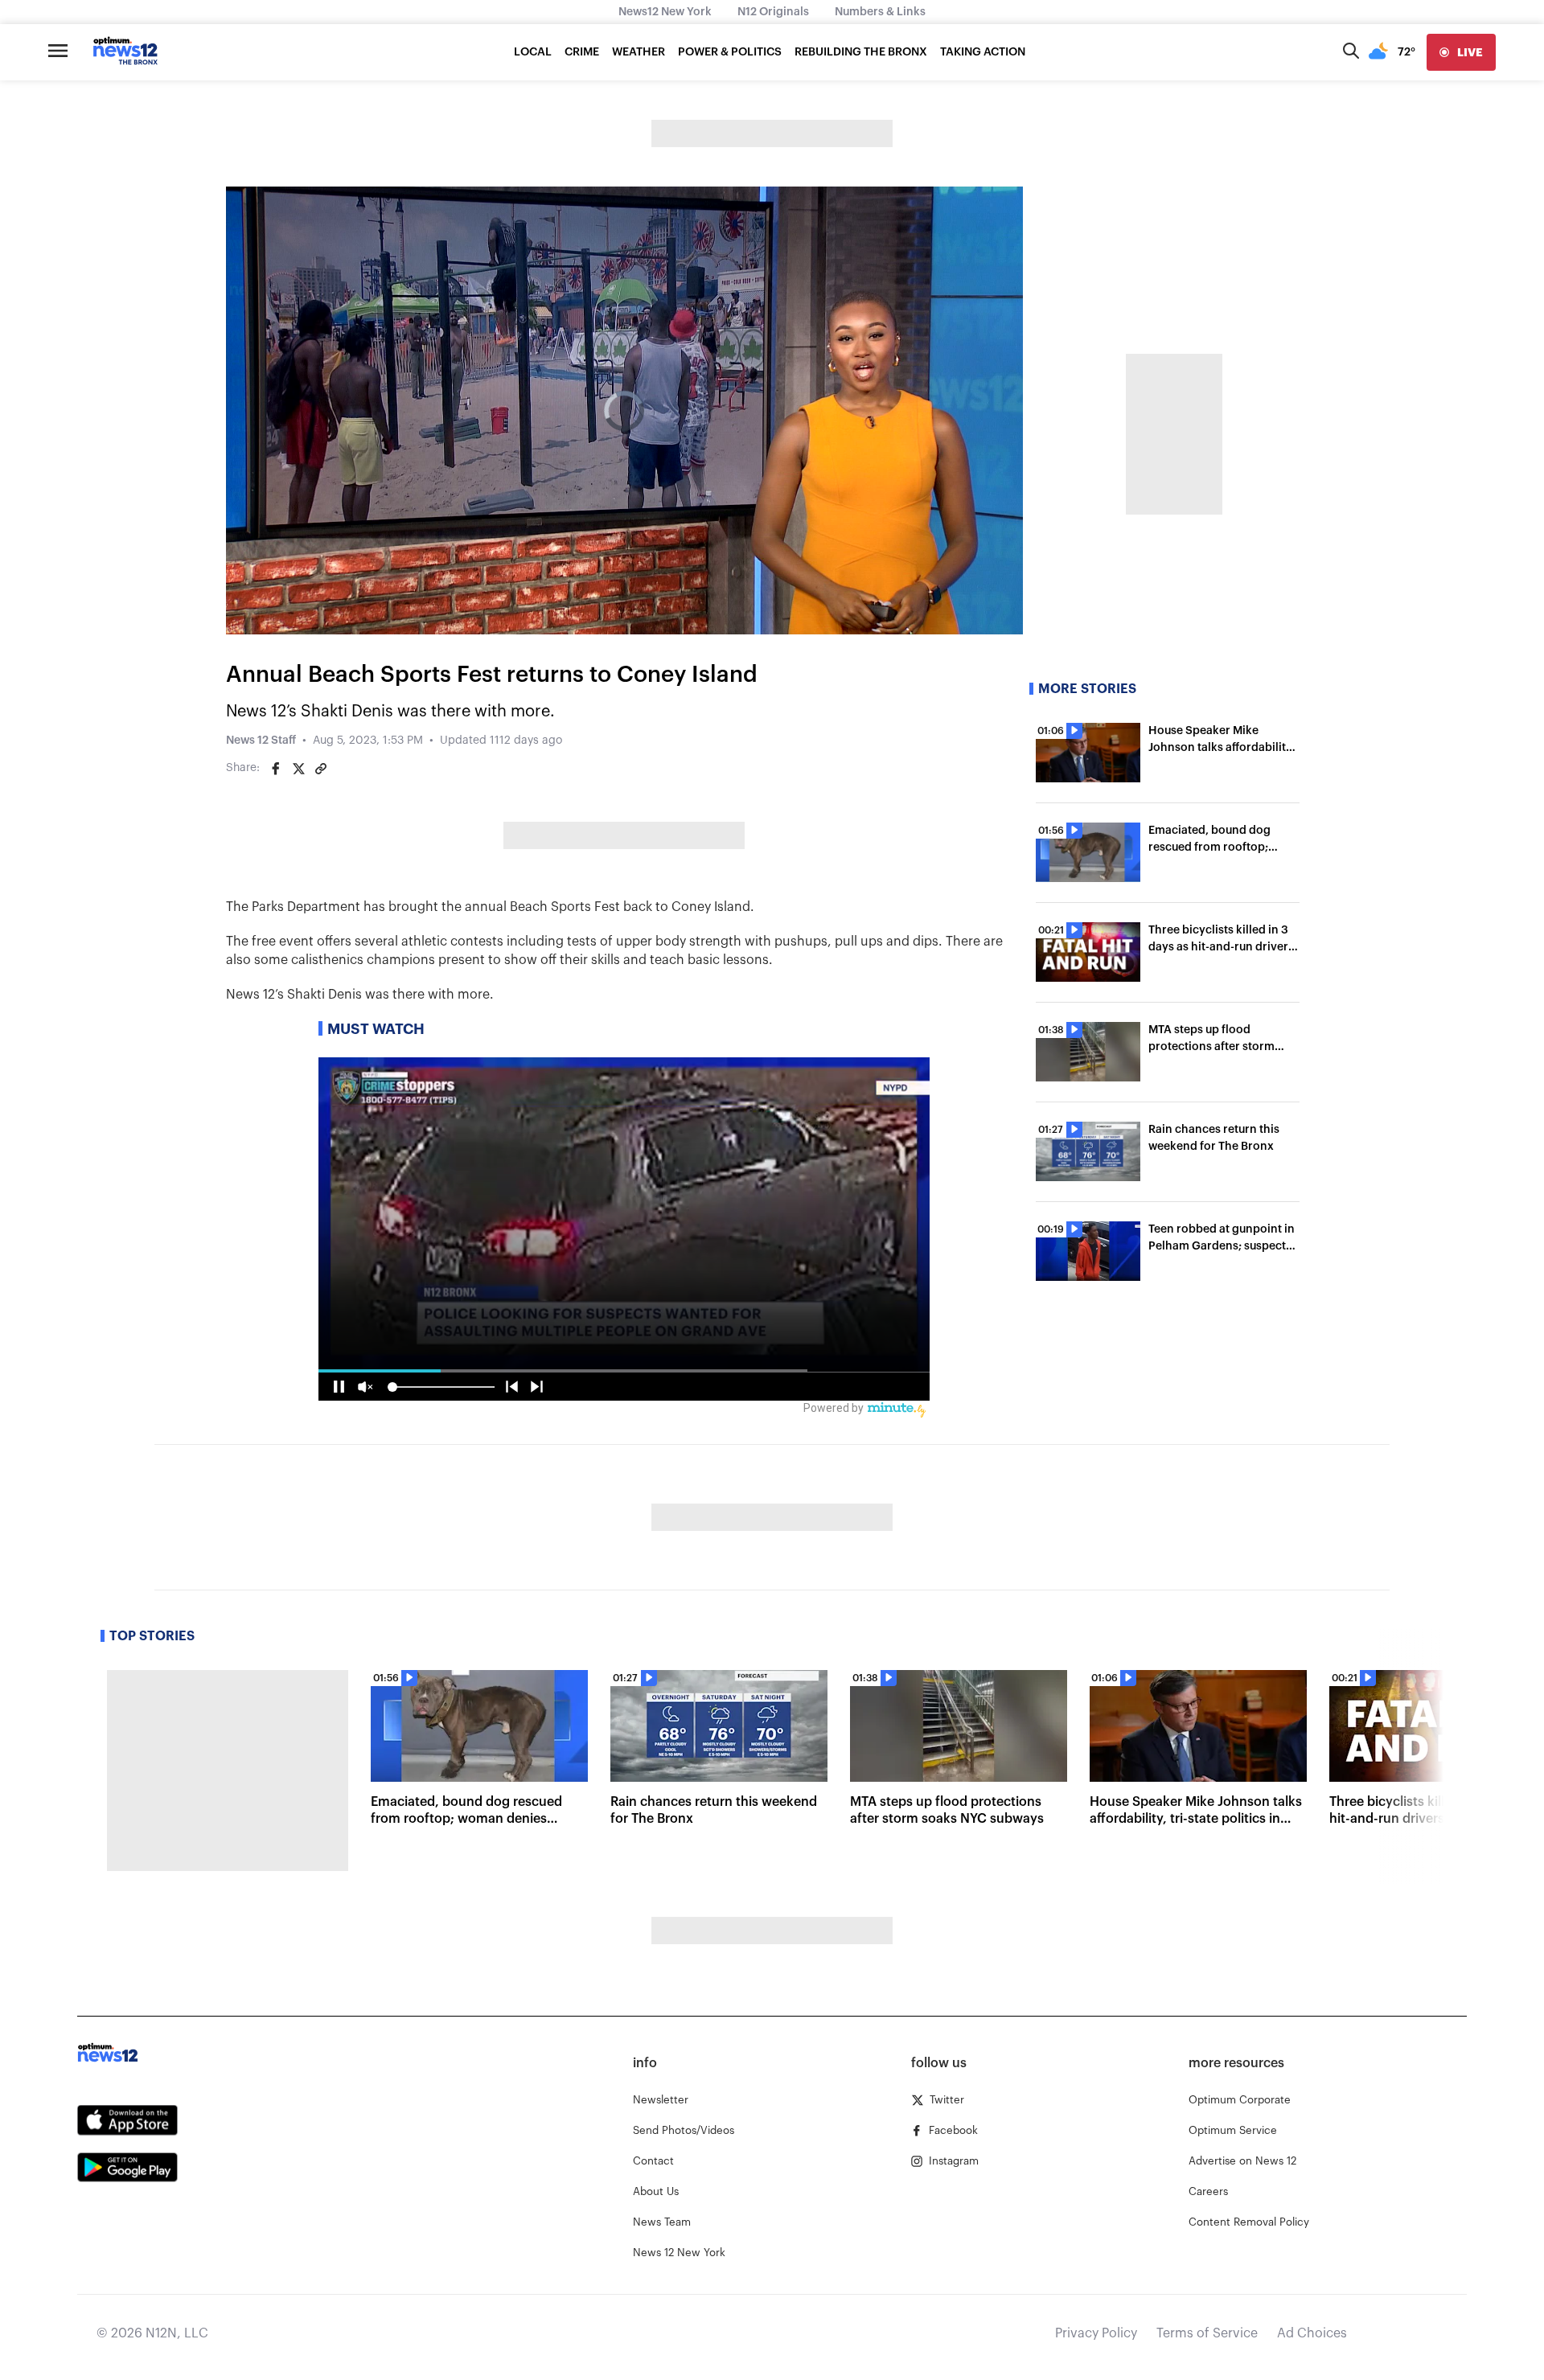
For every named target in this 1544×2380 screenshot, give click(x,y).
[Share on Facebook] (276, 769)
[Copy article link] (321, 769)
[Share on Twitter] (298, 769)
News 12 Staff (261, 741)
